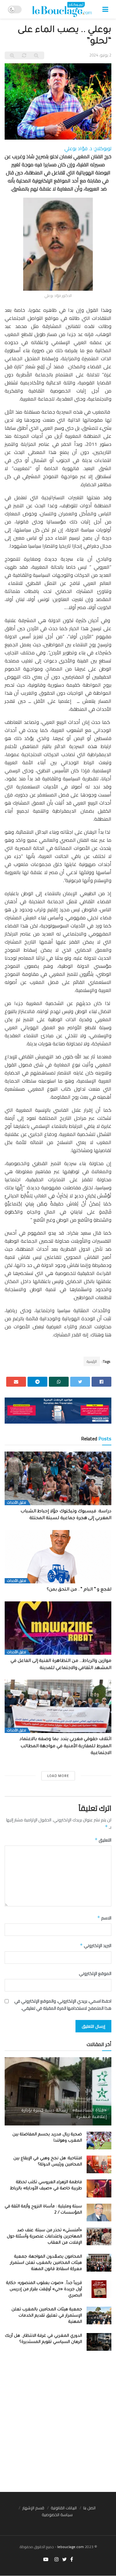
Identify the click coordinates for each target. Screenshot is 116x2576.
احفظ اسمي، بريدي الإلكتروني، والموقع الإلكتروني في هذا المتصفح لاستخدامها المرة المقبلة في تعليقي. (63, 2005)
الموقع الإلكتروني (95, 1973)
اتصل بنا (89, 2508)
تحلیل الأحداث (17, 1503)
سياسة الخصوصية (57, 2515)
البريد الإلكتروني (96, 1945)
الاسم (104, 1918)
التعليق (103, 1840)
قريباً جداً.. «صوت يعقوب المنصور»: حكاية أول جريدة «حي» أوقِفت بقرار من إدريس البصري (44, 2289)
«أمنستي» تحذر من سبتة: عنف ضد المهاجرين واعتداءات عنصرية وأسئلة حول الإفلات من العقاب (44, 2237)
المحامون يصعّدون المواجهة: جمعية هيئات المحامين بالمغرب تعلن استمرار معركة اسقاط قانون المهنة (46, 2263)
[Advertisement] (58, 2424)
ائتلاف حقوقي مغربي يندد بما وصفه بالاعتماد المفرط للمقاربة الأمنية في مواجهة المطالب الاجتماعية (65, 1746)
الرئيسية (92, 1361)
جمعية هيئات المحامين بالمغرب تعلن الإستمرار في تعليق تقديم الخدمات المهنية (47, 2316)
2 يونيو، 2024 (100, 55)
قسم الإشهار (33, 2508)
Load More (58, 1776)
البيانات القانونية (64, 2508)
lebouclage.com (71, 2547)
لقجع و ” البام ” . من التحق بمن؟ (79, 1590)
